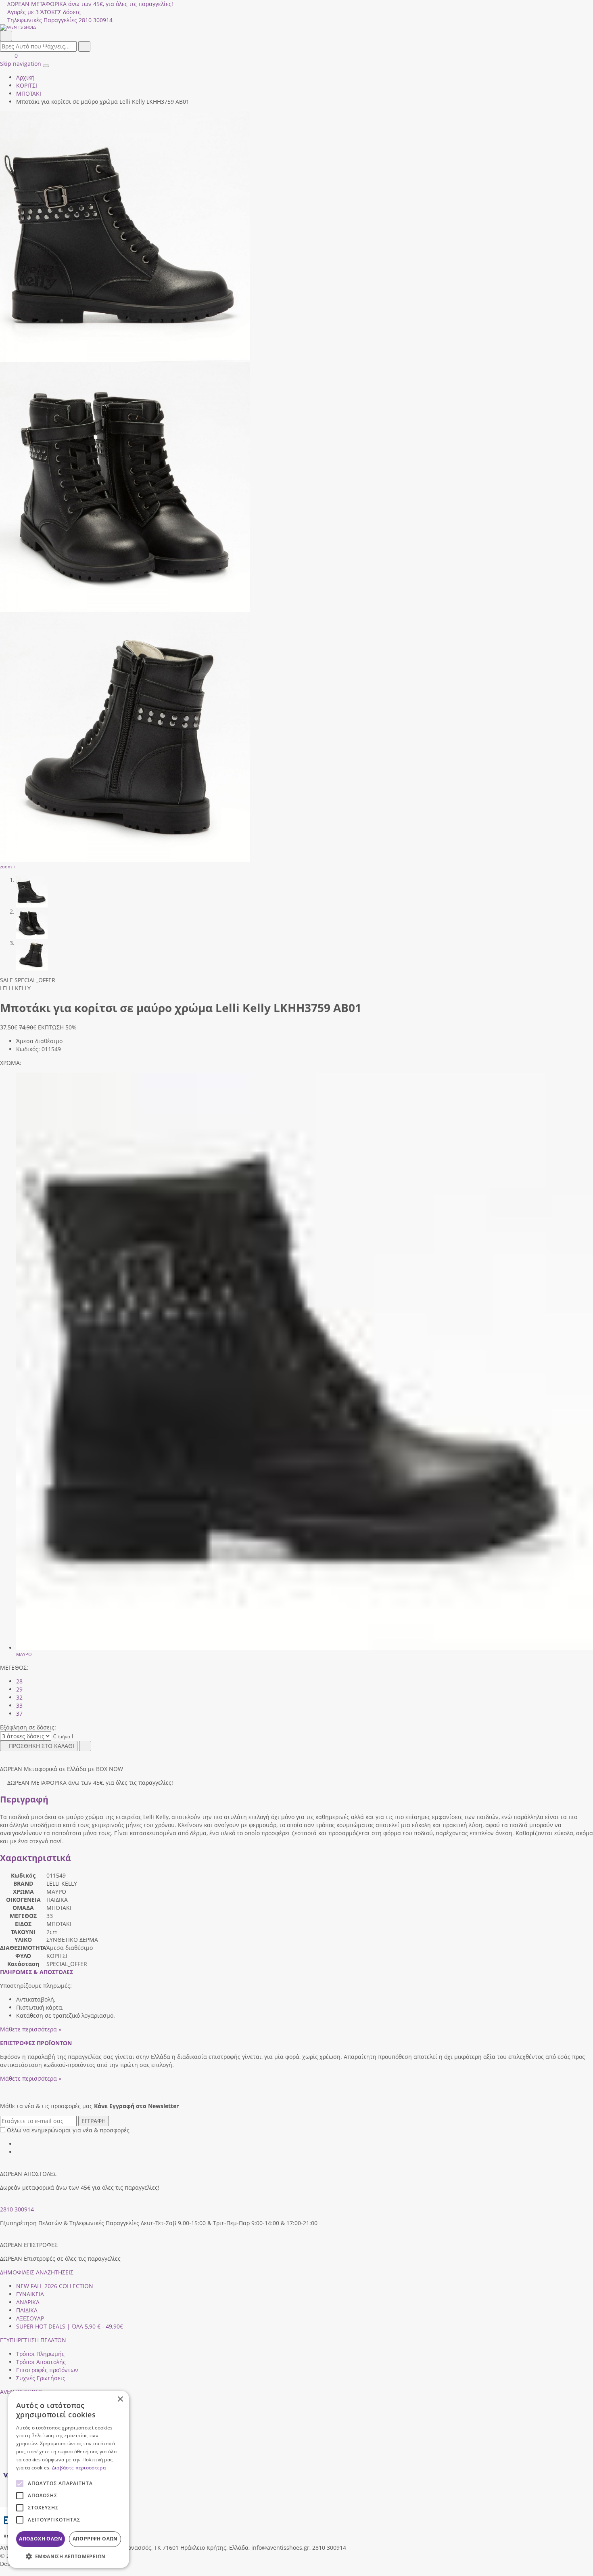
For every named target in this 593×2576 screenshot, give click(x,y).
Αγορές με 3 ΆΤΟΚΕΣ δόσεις (44, 12)
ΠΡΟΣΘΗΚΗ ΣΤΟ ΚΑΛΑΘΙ (42, 1746)
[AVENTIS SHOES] (296, 27)
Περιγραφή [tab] (24, 1799)
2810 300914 (17, 2209)
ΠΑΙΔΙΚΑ (27, 2310)
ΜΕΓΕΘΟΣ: (14, 1667)
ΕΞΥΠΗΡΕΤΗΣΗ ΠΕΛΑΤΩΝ (33, 2340)
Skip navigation (21, 64)
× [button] (120, 2399)
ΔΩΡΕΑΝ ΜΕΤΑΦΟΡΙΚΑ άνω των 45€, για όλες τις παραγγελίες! (90, 4)
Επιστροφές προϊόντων (47, 2370)
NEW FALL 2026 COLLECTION (55, 2286)
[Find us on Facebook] (19, 2144)
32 (19, 1697)
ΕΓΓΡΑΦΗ (94, 2121)
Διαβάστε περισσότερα (79, 2468)
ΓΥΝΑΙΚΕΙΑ (30, 2294)
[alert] (69, 2479)
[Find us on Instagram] (19, 2152)
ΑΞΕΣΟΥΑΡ (30, 2318)
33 (19, 1705)
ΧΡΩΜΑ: (11, 1063)
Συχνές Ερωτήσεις (41, 2378)
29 (19, 1689)
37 (19, 1713)
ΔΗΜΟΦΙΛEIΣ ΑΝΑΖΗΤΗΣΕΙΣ (37, 2272)
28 (19, 1681)
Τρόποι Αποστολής (41, 2362)
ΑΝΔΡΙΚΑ (28, 2302)
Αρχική (25, 77)
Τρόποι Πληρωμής (40, 2354)
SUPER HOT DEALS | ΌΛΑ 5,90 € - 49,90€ (70, 2326)
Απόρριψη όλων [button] (95, 2539)
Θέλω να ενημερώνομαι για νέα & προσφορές (68, 2130)
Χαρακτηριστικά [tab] (35, 1858)
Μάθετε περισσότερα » (31, 2029)
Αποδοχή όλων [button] (41, 2539)
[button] (3, 2572)
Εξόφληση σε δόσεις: (28, 1727)
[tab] (37, 1972)
